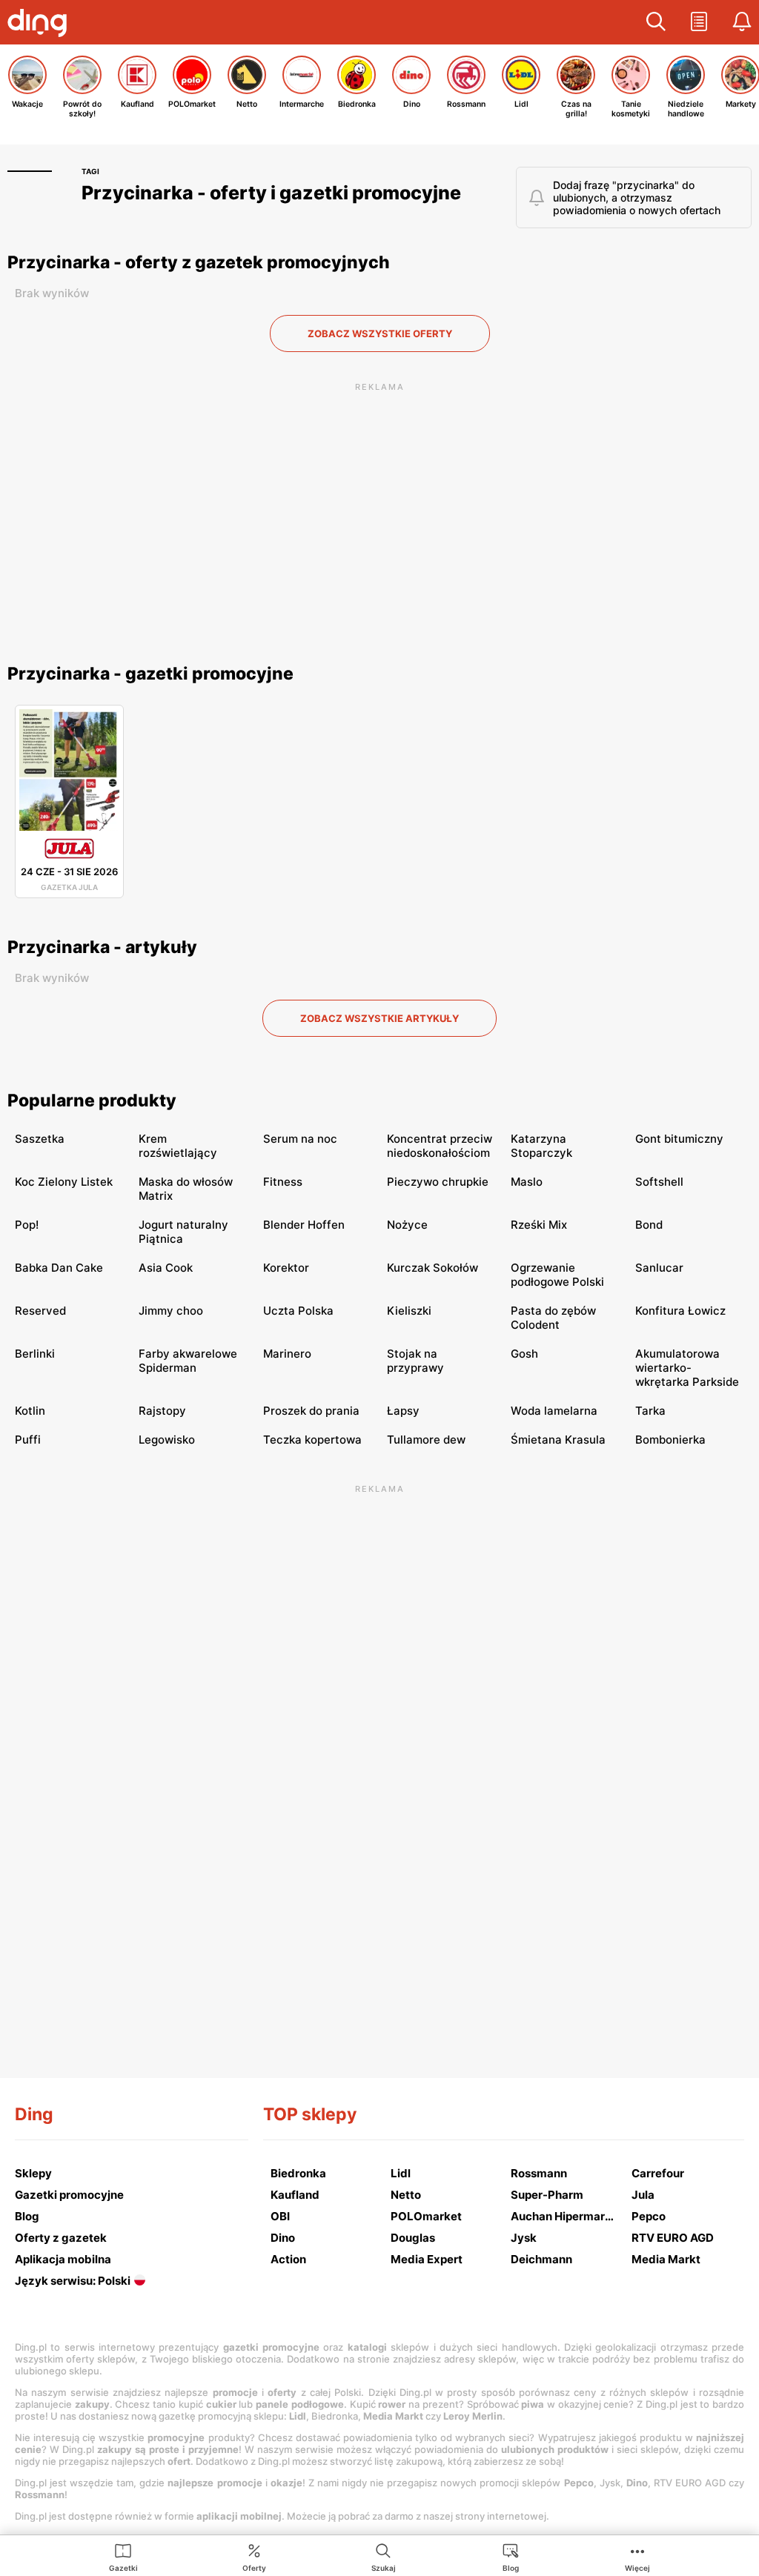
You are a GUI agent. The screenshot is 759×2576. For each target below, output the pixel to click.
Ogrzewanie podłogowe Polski (557, 1275)
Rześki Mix (539, 1225)
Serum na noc (300, 1139)
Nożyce (407, 1225)
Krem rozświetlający (178, 1146)
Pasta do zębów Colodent (553, 1318)
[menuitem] (123, 2557)
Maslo (527, 1182)
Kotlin (30, 1411)
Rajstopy (162, 1411)
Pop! (27, 1225)
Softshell (659, 1182)
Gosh (524, 1354)
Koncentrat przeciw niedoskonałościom (440, 1146)
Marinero (287, 1354)
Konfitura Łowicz (680, 1311)
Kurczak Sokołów (432, 1268)
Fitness (283, 1182)
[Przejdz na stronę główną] (41, 24)
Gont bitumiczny (679, 1139)
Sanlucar (659, 1268)
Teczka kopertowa (312, 1440)
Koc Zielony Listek (64, 1182)
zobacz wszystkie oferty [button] (380, 333)
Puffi (28, 1440)
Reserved (40, 1311)
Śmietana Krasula (558, 1440)
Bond (649, 1225)
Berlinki (35, 1354)
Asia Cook (166, 1268)
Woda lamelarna (554, 1411)
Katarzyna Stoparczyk (541, 1146)
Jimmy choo (171, 1311)
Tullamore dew (426, 1440)
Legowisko (167, 1440)
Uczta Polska (298, 1311)
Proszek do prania (311, 1411)
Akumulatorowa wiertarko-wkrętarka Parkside (687, 1368)
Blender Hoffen (304, 1225)
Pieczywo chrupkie (438, 1182)
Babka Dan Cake (59, 1268)
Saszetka (40, 1139)
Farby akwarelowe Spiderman (188, 1361)
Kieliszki (409, 1311)
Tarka (650, 1411)
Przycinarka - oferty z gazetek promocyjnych (199, 262)
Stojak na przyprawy (415, 1361)
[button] (656, 22)
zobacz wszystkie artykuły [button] (379, 1018)
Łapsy (403, 1411)
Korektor (286, 1268)
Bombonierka (670, 1440)
